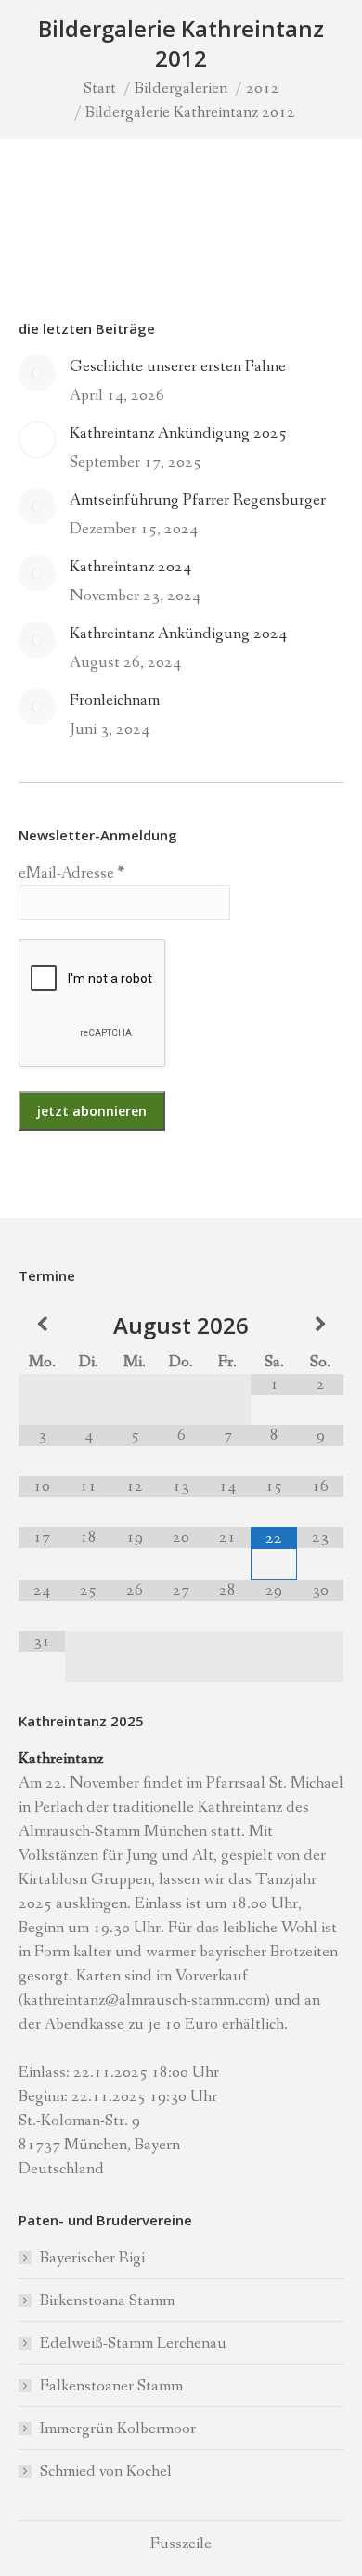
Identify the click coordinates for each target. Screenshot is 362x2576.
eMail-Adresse (71, 873)
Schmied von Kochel (106, 2471)
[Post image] (37, 373)
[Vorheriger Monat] (42, 1325)
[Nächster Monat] (320, 1325)
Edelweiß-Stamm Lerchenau (133, 2343)
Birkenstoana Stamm (107, 2300)
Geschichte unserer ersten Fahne (178, 366)
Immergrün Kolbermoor (118, 2429)
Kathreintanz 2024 (130, 567)
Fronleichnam (115, 700)
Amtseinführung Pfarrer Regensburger (198, 500)
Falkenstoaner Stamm (111, 2386)
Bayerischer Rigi (92, 2258)
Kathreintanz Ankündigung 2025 (178, 433)
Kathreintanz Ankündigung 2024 (178, 634)
